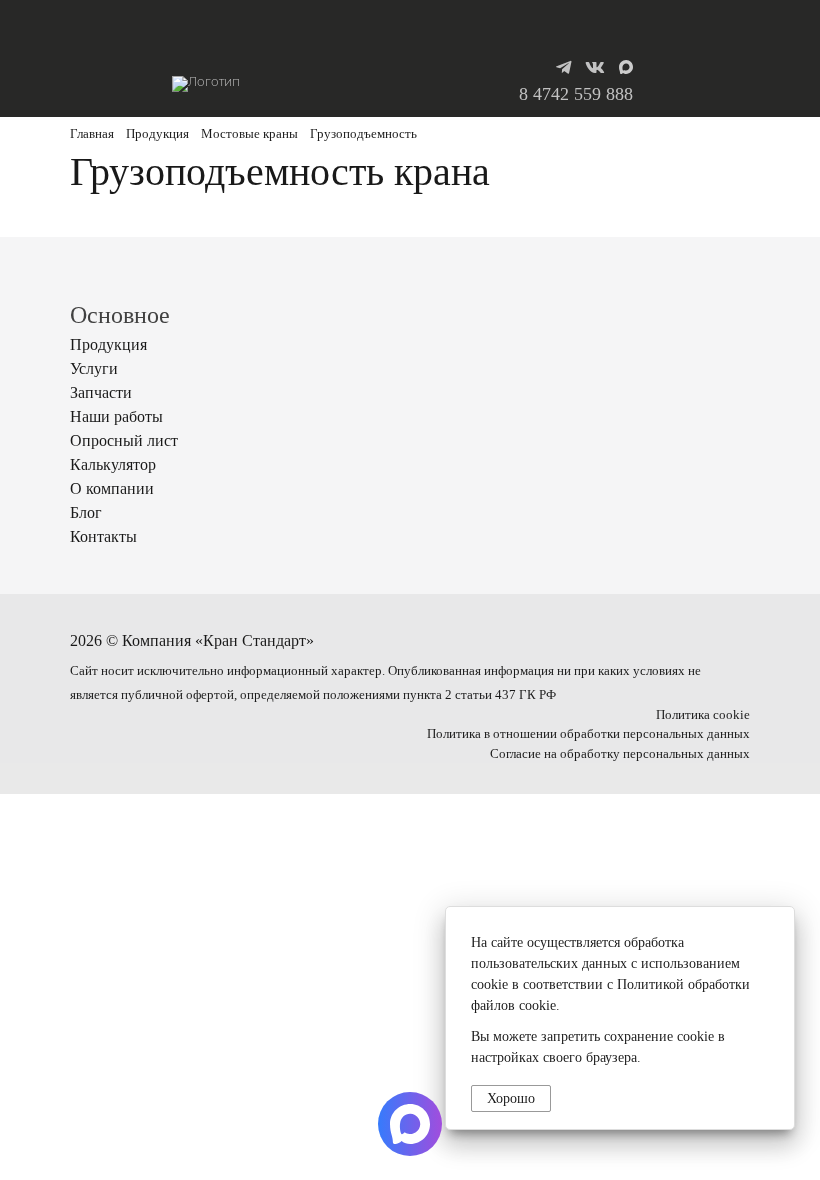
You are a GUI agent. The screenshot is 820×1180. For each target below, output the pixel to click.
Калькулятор (113, 464)
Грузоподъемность (363, 134)
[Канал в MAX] (626, 67)
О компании (112, 488)
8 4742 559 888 (576, 94)
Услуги (94, 368)
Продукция (157, 134)
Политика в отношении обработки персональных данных (588, 734)
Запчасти (101, 392)
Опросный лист (124, 440)
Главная (92, 134)
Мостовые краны (249, 134)
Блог (86, 512)
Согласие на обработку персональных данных (620, 754)
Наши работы (116, 416)
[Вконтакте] (595, 68)
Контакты (103, 536)
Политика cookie (703, 715)
